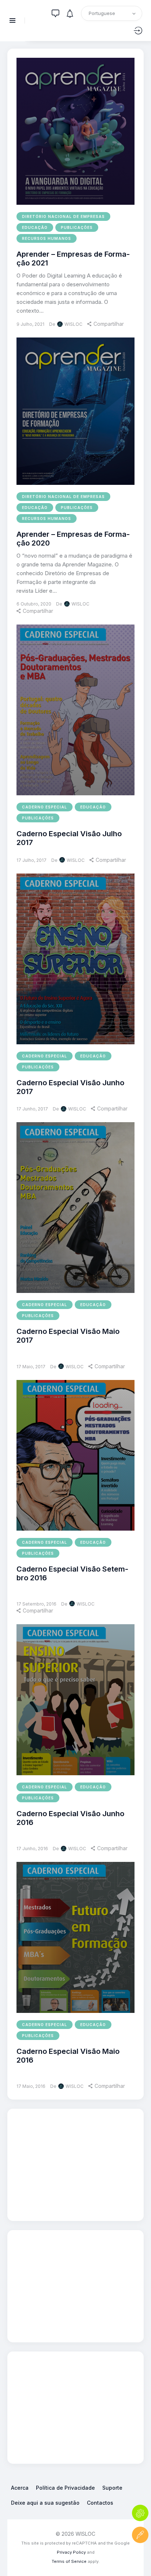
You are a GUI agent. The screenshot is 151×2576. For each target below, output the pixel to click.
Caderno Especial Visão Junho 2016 (70, 1818)
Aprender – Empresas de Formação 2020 (73, 539)
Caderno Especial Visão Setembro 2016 (72, 1573)
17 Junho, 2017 (32, 1109)
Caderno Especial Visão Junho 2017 (70, 1087)
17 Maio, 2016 (31, 2086)
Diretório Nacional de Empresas (63, 216)
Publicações (77, 227)
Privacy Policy (71, 2552)
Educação (35, 227)
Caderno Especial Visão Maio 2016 (68, 2056)
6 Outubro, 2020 (34, 604)
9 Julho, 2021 (30, 324)
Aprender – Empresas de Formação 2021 (73, 259)
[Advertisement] (75, 2164)
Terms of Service (69, 2561)
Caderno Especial (45, 807)
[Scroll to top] (140, 2557)
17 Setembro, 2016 (36, 1604)
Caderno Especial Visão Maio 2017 (68, 1336)
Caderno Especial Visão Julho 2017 (69, 838)
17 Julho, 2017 (32, 860)
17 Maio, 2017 (31, 1367)
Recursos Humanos (47, 238)
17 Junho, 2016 (32, 1849)
